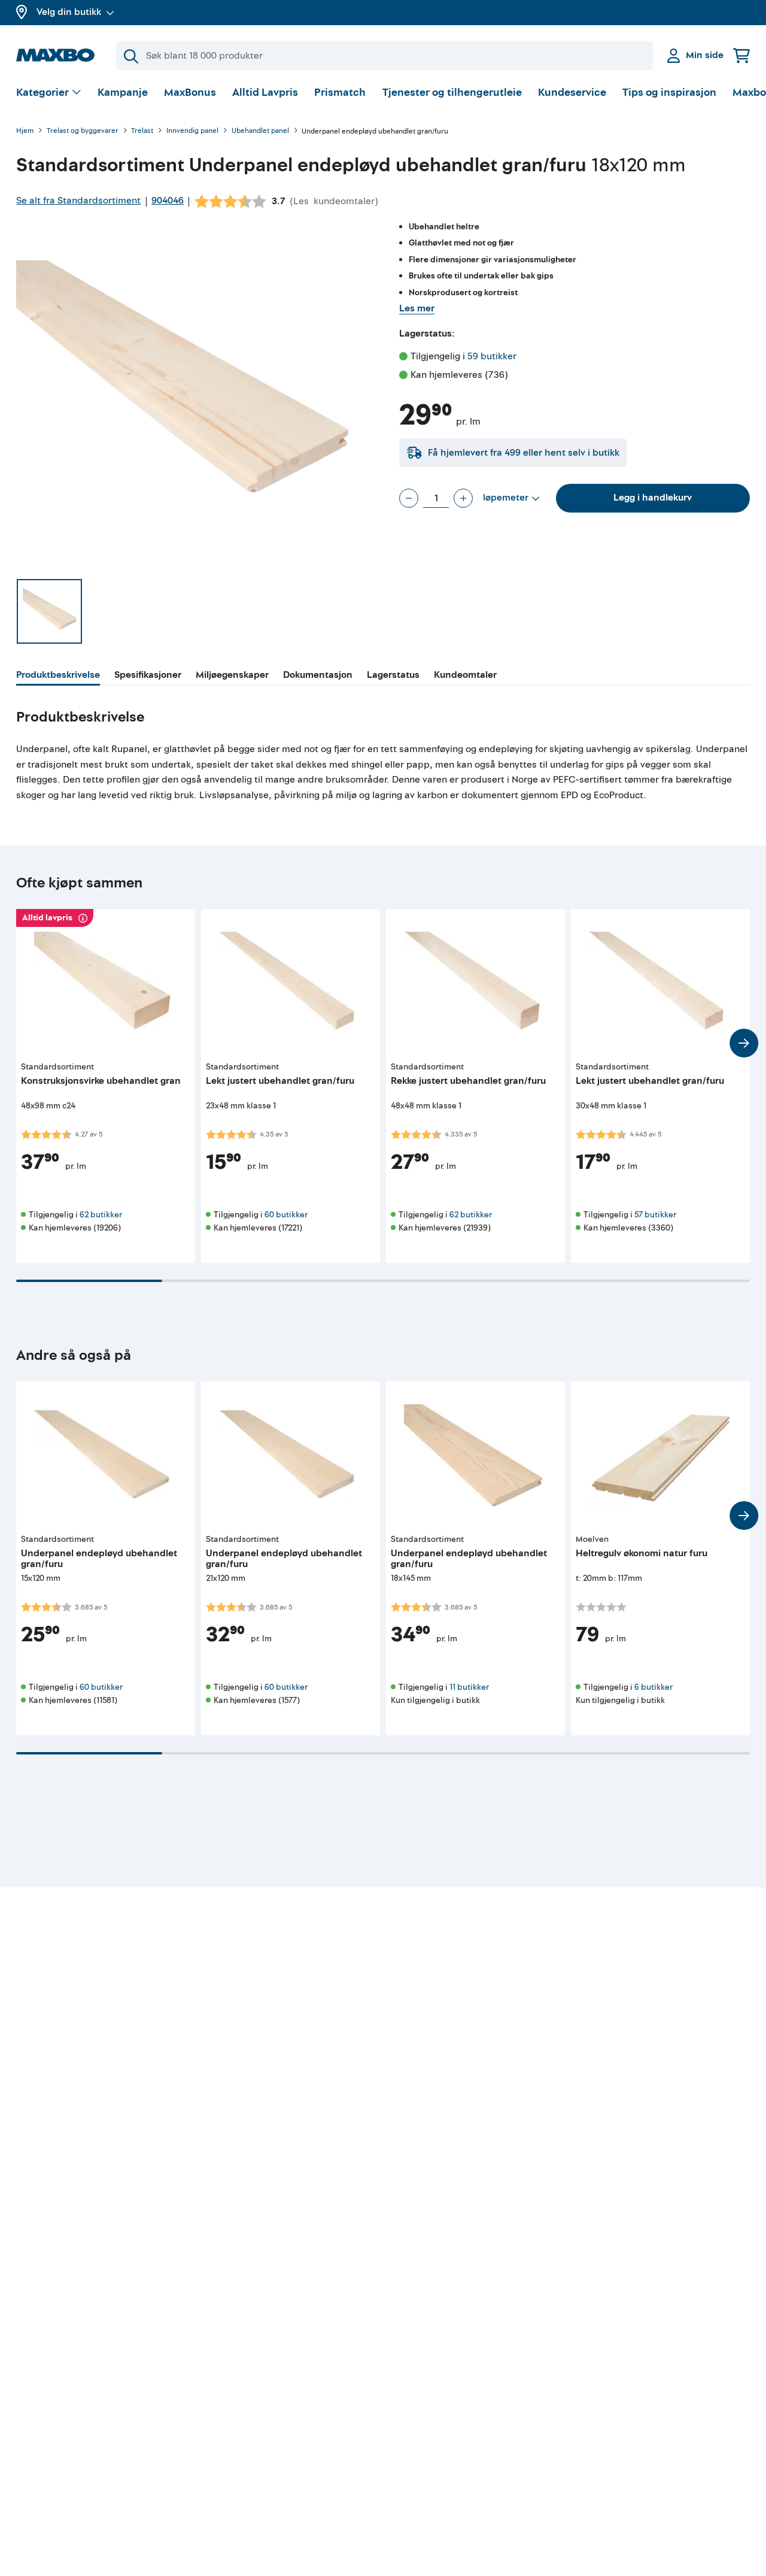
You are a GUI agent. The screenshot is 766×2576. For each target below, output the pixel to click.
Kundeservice (572, 93)
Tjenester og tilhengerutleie (452, 93)
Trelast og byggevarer (83, 131)
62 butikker (101, 1215)
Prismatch (340, 93)
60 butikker (286, 1215)
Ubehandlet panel (260, 131)
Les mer (417, 308)
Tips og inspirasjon (669, 93)
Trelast (142, 131)
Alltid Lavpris (265, 93)
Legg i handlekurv (653, 498)
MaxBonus (190, 93)
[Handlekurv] (741, 55)
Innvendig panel (192, 131)
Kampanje (123, 93)
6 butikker (653, 1687)
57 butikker (655, 1215)
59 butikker (492, 356)
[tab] (58, 677)
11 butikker (469, 1687)
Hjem (25, 131)
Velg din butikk (69, 12)
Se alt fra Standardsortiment (78, 201)
